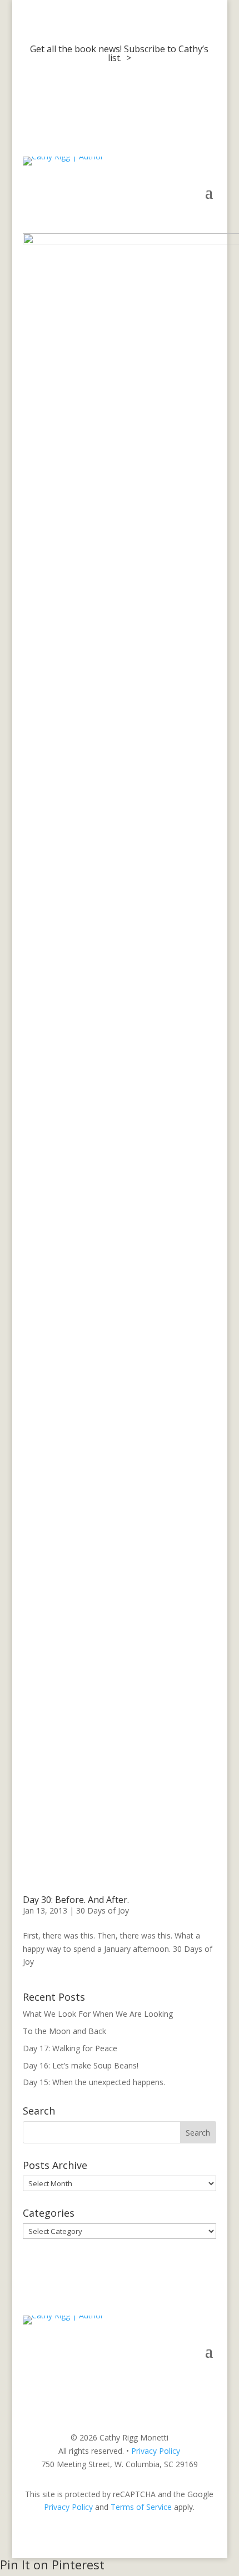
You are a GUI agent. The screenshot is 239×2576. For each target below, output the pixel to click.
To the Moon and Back (64, 2031)
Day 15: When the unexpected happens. (94, 2082)
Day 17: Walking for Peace (70, 2048)
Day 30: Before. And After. (76, 1900)
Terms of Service (141, 2507)
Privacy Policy (156, 2451)
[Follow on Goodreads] (207, 2384)
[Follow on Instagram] (185, 2384)
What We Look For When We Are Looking (98, 2014)
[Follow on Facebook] (163, 2384)
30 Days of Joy (103, 1910)
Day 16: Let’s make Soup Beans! (81, 2065)
